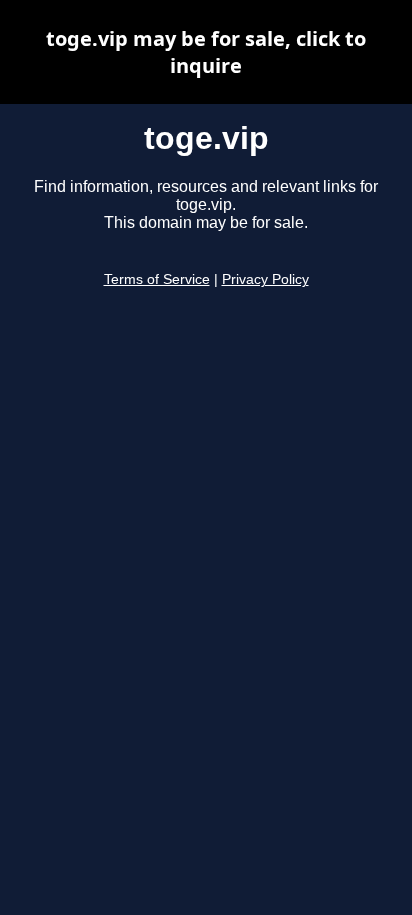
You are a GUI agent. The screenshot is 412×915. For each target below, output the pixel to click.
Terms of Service (157, 279)
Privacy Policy (265, 279)
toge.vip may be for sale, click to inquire (206, 52)
